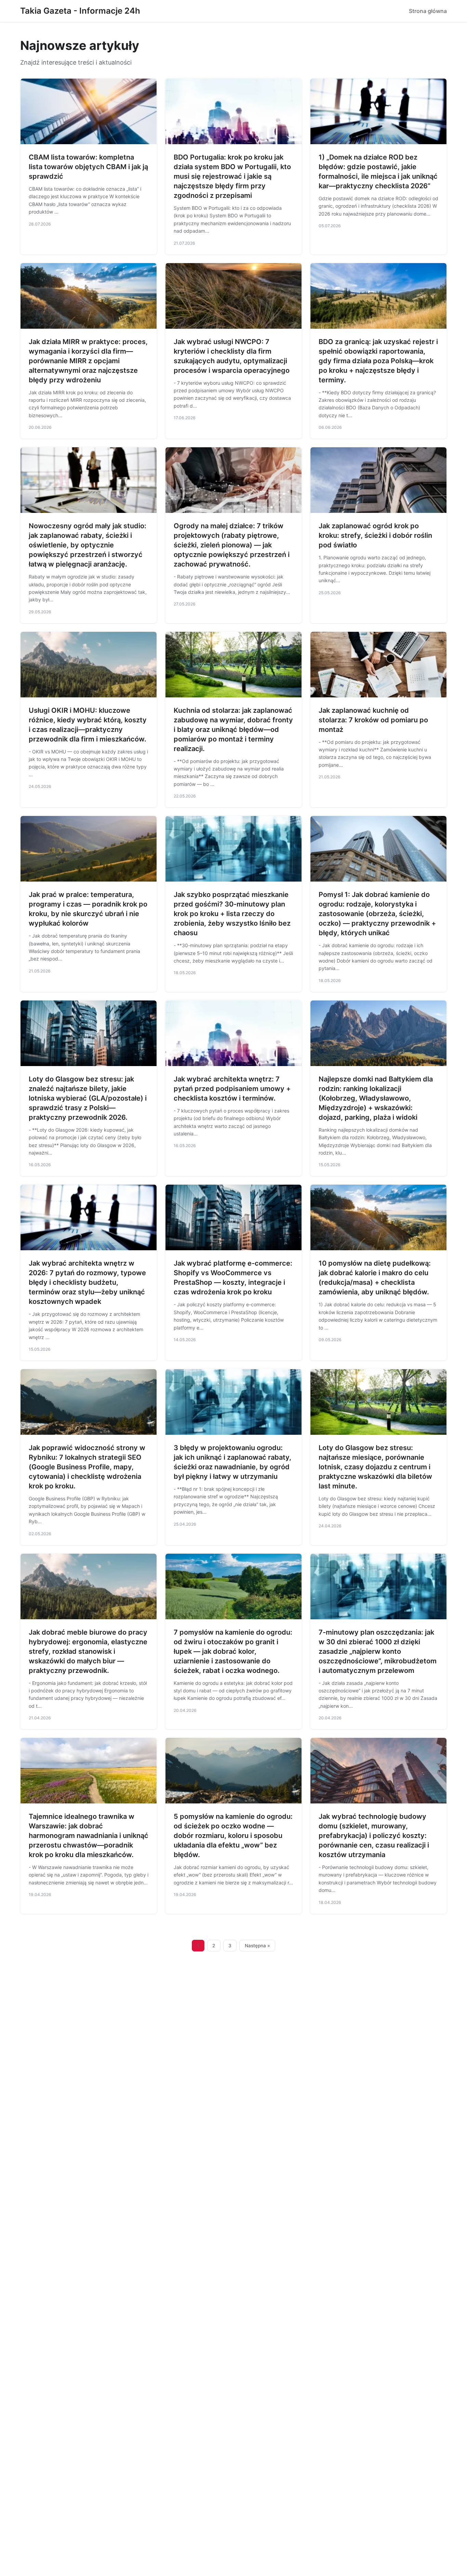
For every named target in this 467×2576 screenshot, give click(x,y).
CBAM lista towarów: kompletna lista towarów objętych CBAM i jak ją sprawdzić (88, 167)
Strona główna (428, 11)
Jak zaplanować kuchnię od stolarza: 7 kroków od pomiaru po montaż (373, 720)
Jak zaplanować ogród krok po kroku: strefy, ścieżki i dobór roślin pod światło (375, 535)
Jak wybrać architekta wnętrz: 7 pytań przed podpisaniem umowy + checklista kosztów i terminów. (232, 1089)
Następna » (257, 1946)
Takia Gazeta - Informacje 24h (80, 11)
